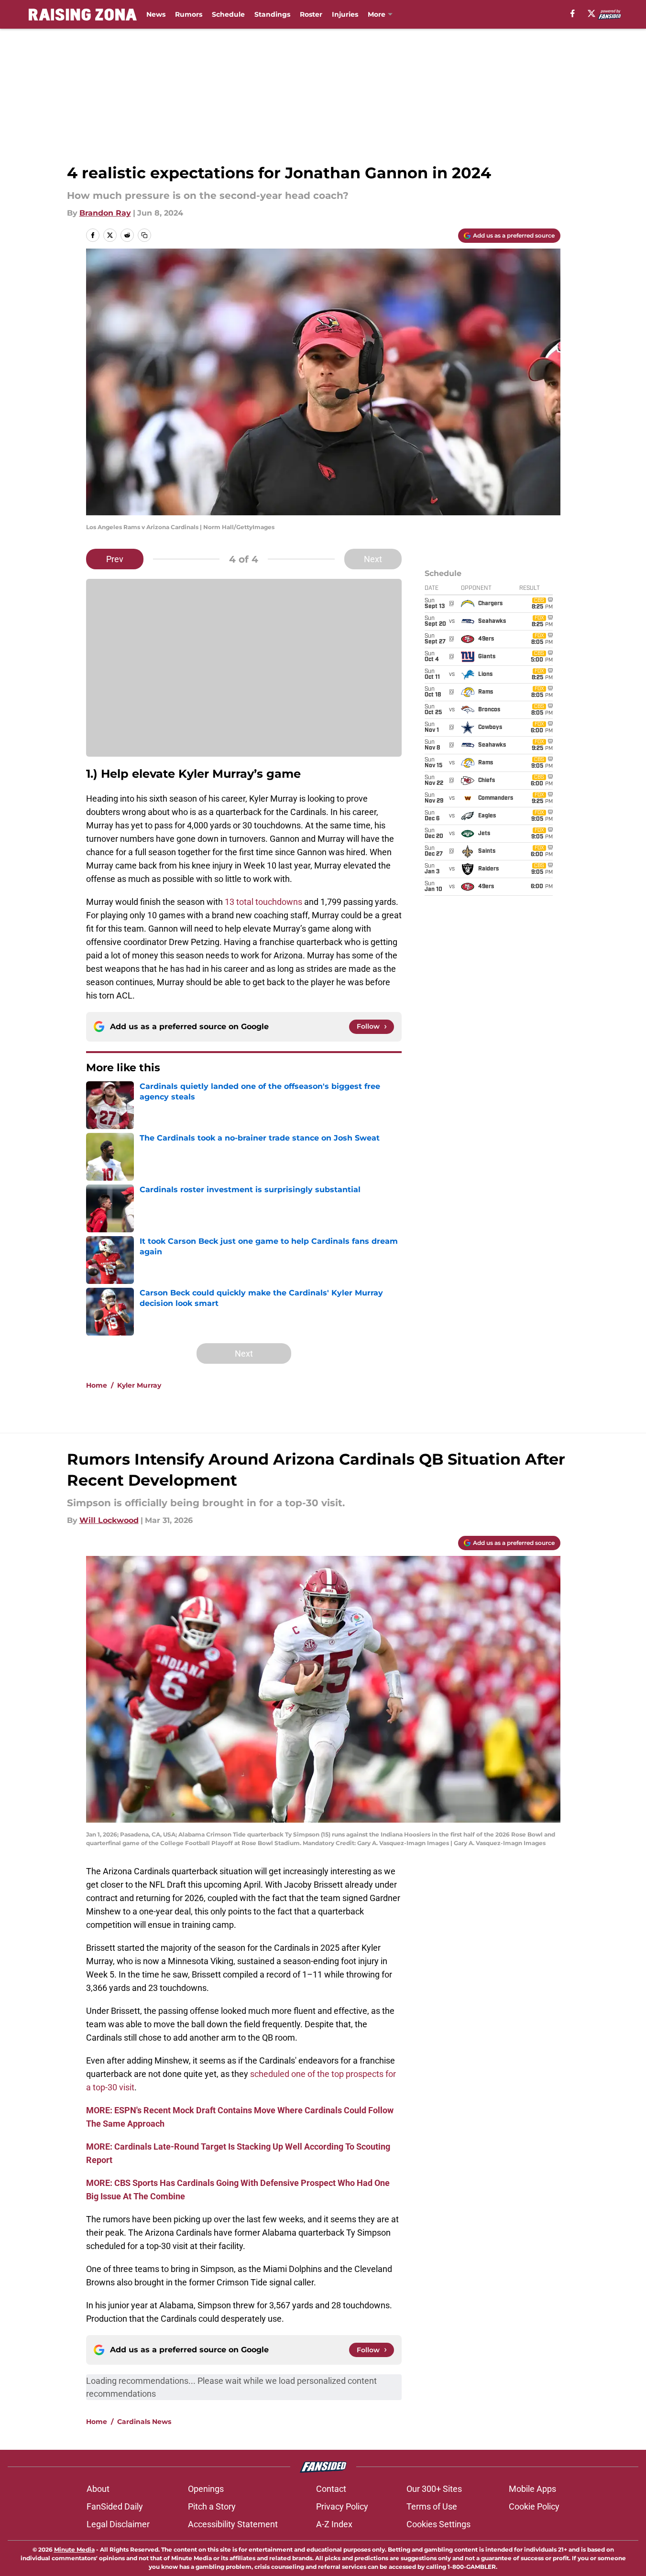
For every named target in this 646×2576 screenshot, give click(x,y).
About (98, 2489)
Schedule (228, 14)
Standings (272, 14)
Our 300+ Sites (434, 2489)
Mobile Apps (532, 2489)
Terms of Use (432, 2506)
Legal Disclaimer (118, 2524)
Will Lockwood (109, 1520)
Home (97, 1385)
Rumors (189, 14)
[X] (591, 13)
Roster (311, 14)
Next (373, 559)
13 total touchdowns (263, 902)
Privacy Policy (342, 2506)
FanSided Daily (115, 2506)
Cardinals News (144, 2422)
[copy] (144, 235)
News (156, 14)
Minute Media (74, 2549)
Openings (206, 2489)
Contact (331, 2489)
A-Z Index (334, 2524)
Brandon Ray (105, 213)
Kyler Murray (139, 1385)
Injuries (345, 14)
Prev (115, 559)
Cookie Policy (534, 2506)
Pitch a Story (212, 2506)
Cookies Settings (438, 2524)
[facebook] (573, 13)
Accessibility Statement (233, 2524)
